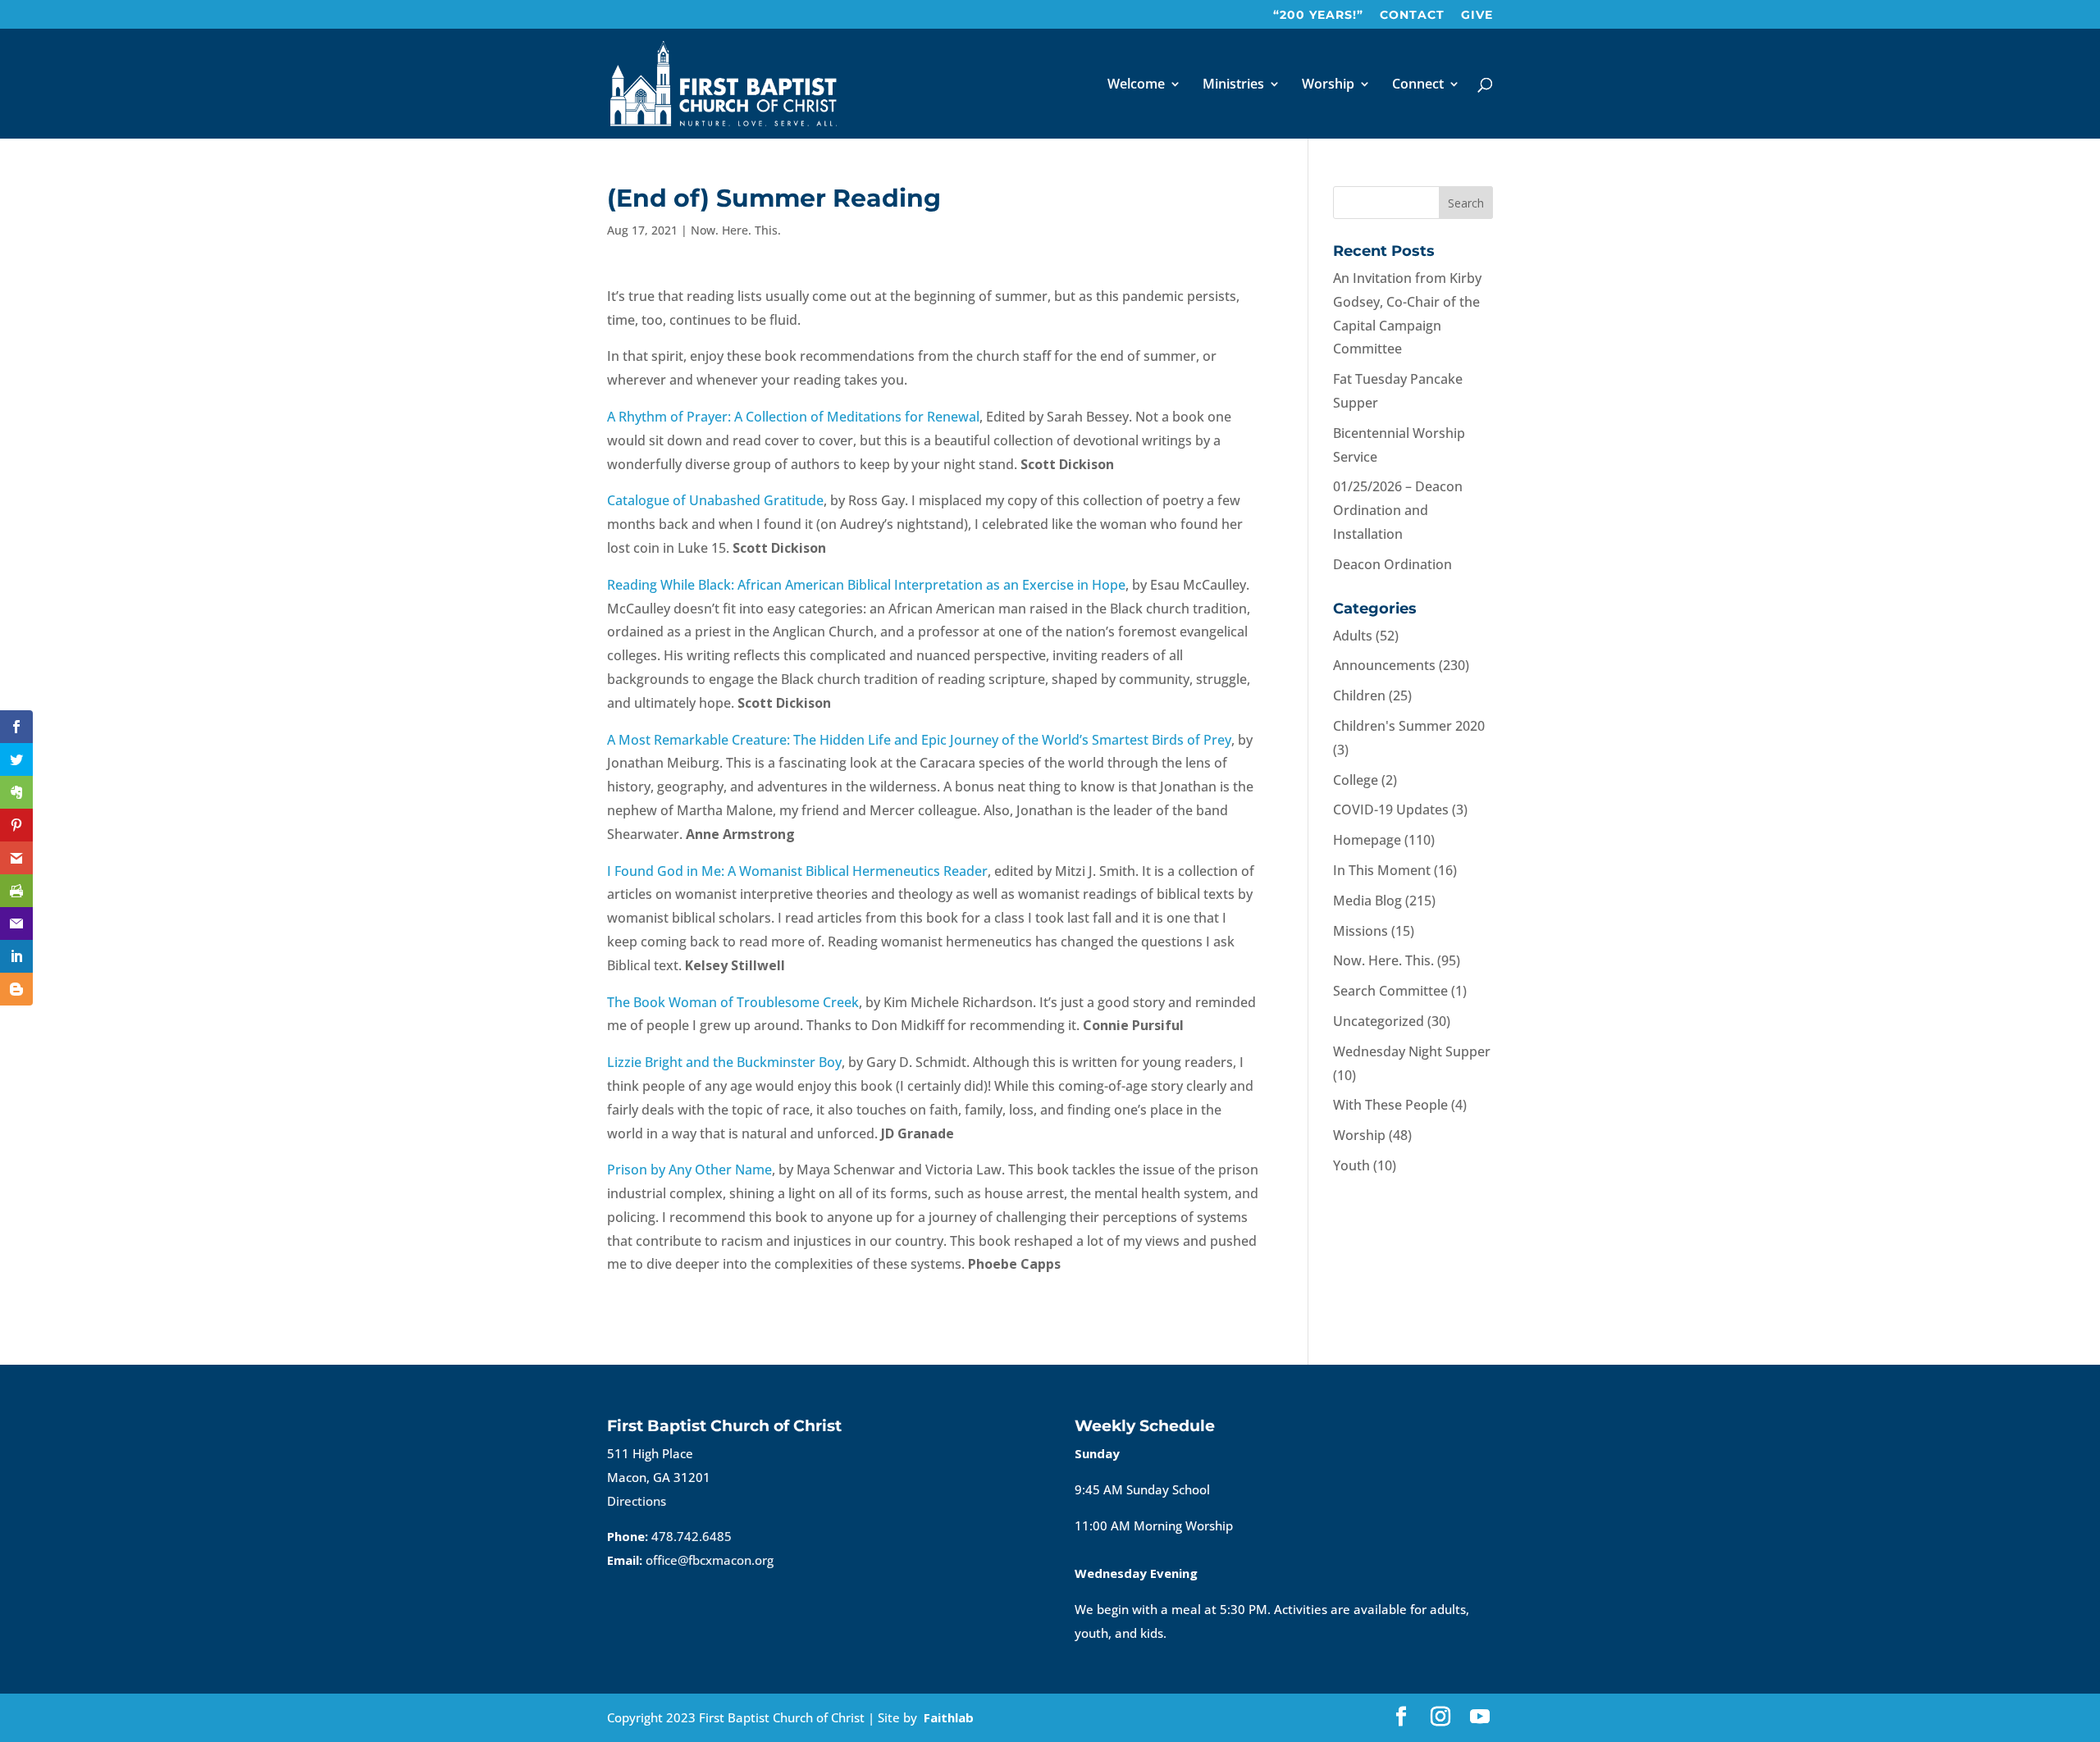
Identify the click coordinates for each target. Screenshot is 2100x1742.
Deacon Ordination (1392, 564)
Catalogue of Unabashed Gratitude (715, 500)
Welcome (1136, 85)
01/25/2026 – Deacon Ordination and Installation (1398, 510)
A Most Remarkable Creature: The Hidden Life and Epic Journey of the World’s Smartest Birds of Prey (919, 740)
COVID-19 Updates (1391, 809)
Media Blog (1367, 901)
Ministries (1233, 85)
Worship (1328, 85)
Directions (637, 1501)
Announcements (1384, 665)
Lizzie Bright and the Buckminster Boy (724, 1062)
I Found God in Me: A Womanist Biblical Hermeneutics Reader (797, 871)
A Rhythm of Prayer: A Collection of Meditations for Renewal (793, 417)
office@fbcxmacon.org (710, 1560)
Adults (1353, 636)
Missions (1360, 931)
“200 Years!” (1318, 16)
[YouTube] (1480, 1718)
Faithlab (949, 1717)
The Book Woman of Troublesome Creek (733, 1002)
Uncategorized (1379, 1021)
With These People (1390, 1105)
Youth (1351, 1165)
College (1356, 780)
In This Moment (1382, 870)
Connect (1418, 85)
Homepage (1367, 840)
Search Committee (1390, 991)
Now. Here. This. (736, 230)
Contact (1412, 16)
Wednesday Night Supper (1412, 1051)
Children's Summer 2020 (1409, 726)
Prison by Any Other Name (689, 1170)
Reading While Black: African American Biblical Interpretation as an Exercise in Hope (866, 585)
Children (1359, 695)
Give (1477, 16)
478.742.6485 (692, 1536)
